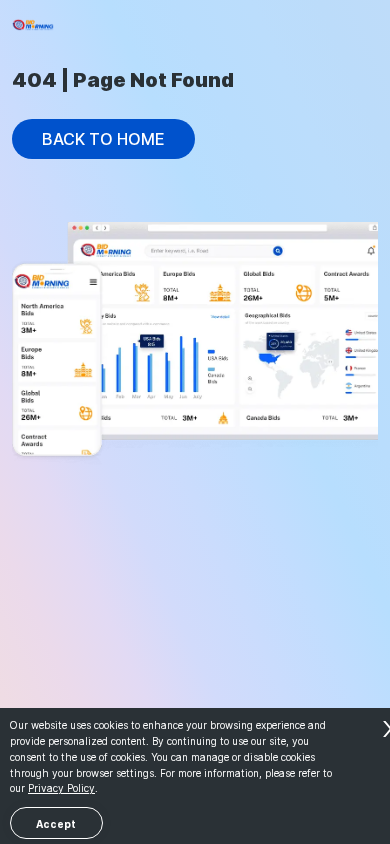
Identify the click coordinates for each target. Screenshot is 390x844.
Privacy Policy (61, 788)
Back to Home (103, 139)
